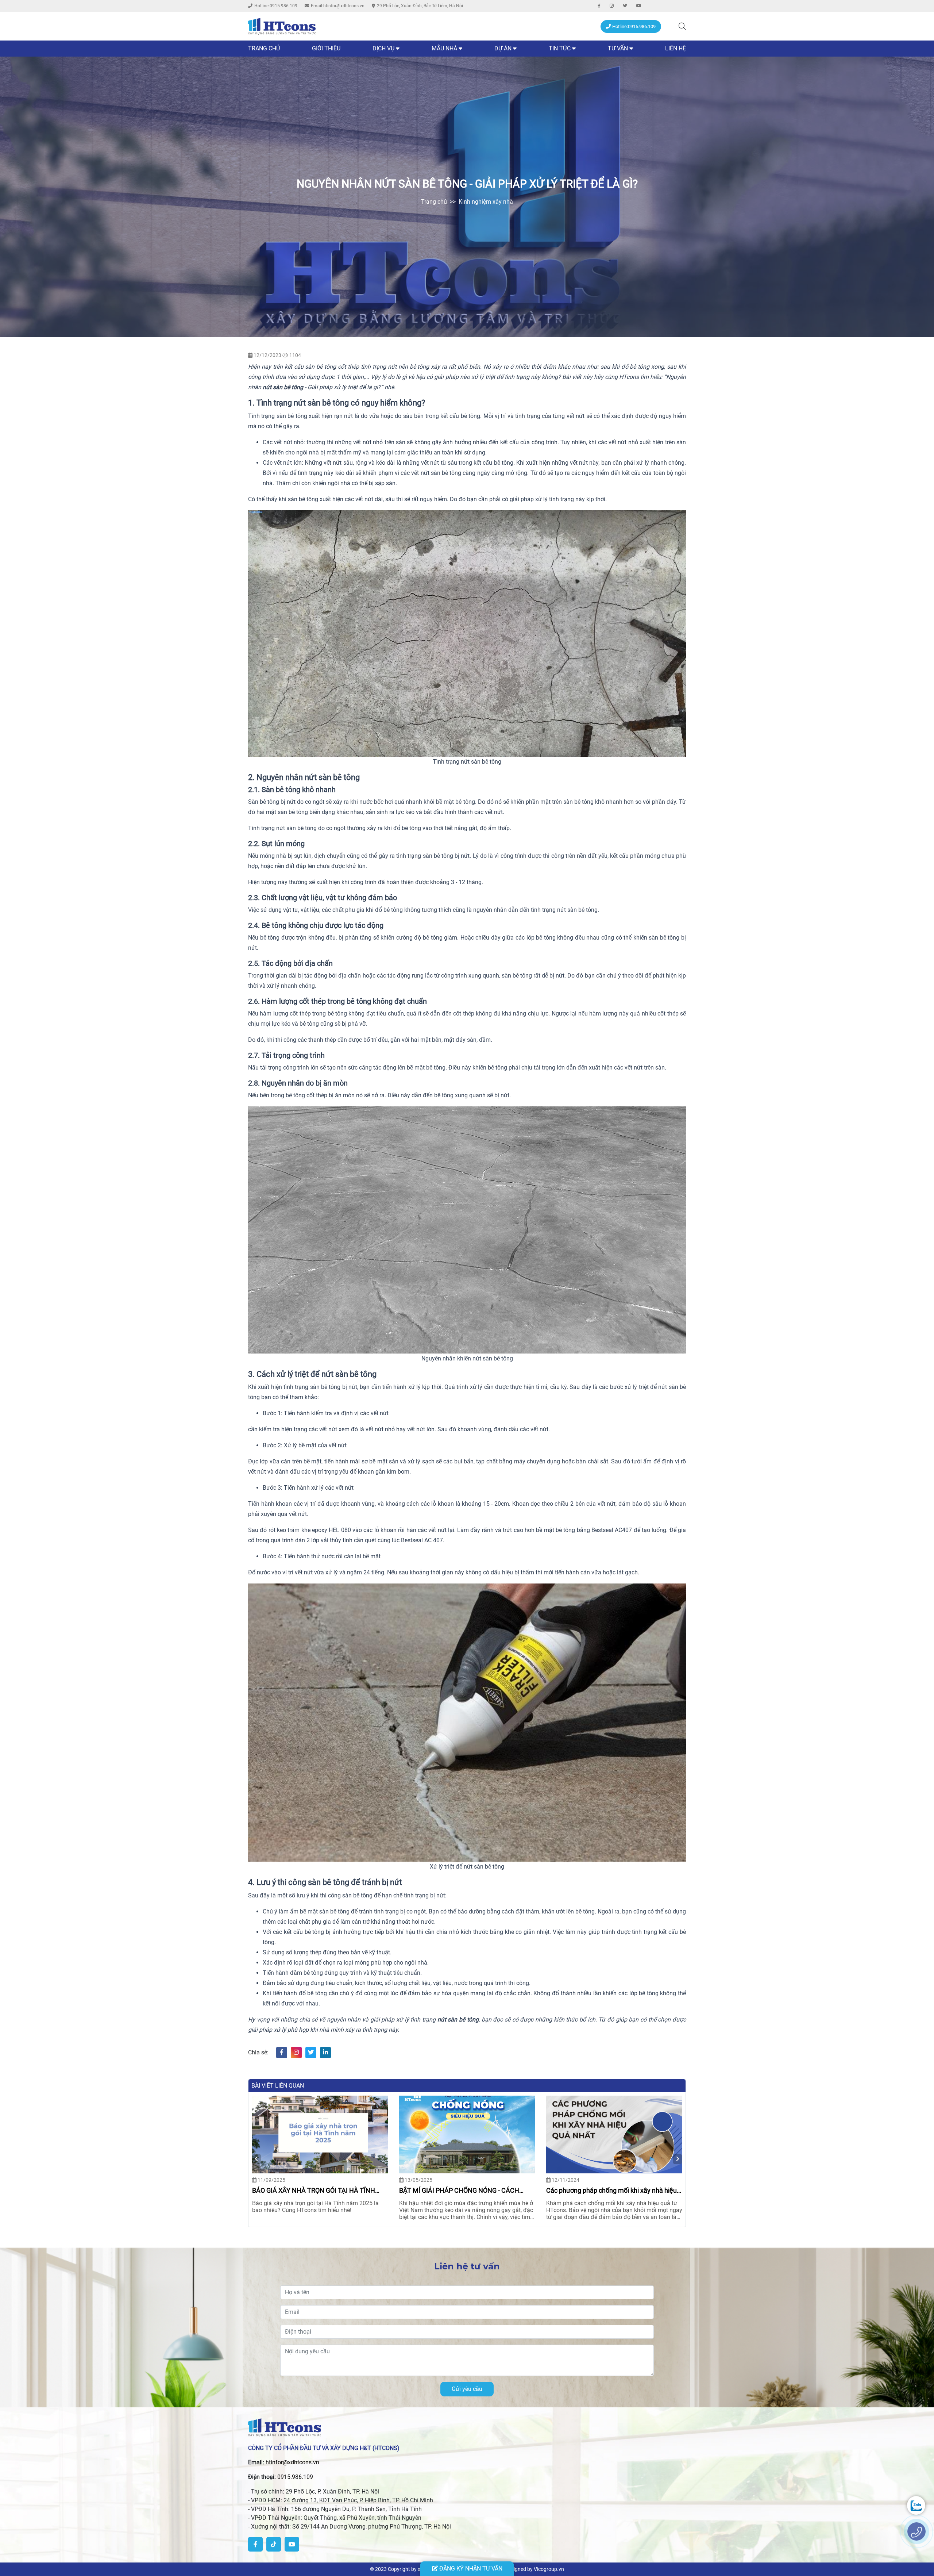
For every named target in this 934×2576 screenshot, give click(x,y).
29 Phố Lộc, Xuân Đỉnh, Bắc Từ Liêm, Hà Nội (420, 6)
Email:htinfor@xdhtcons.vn (338, 6)
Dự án (504, 48)
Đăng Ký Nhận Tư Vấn (470, 2569)
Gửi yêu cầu (467, 2389)
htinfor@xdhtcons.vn (292, 2462)
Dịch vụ (383, 48)
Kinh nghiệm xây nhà (486, 202)
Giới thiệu (326, 48)
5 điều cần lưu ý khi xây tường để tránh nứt (313, 2190)
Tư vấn (618, 48)
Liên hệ (676, 48)
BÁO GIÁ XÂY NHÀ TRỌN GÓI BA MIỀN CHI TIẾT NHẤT (608, 2190)
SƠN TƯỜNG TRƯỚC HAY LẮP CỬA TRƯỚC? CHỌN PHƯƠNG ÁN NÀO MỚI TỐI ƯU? (464, 2190)
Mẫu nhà (444, 48)
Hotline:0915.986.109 (276, 6)
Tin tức (560, 48)
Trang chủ (264, 48)
